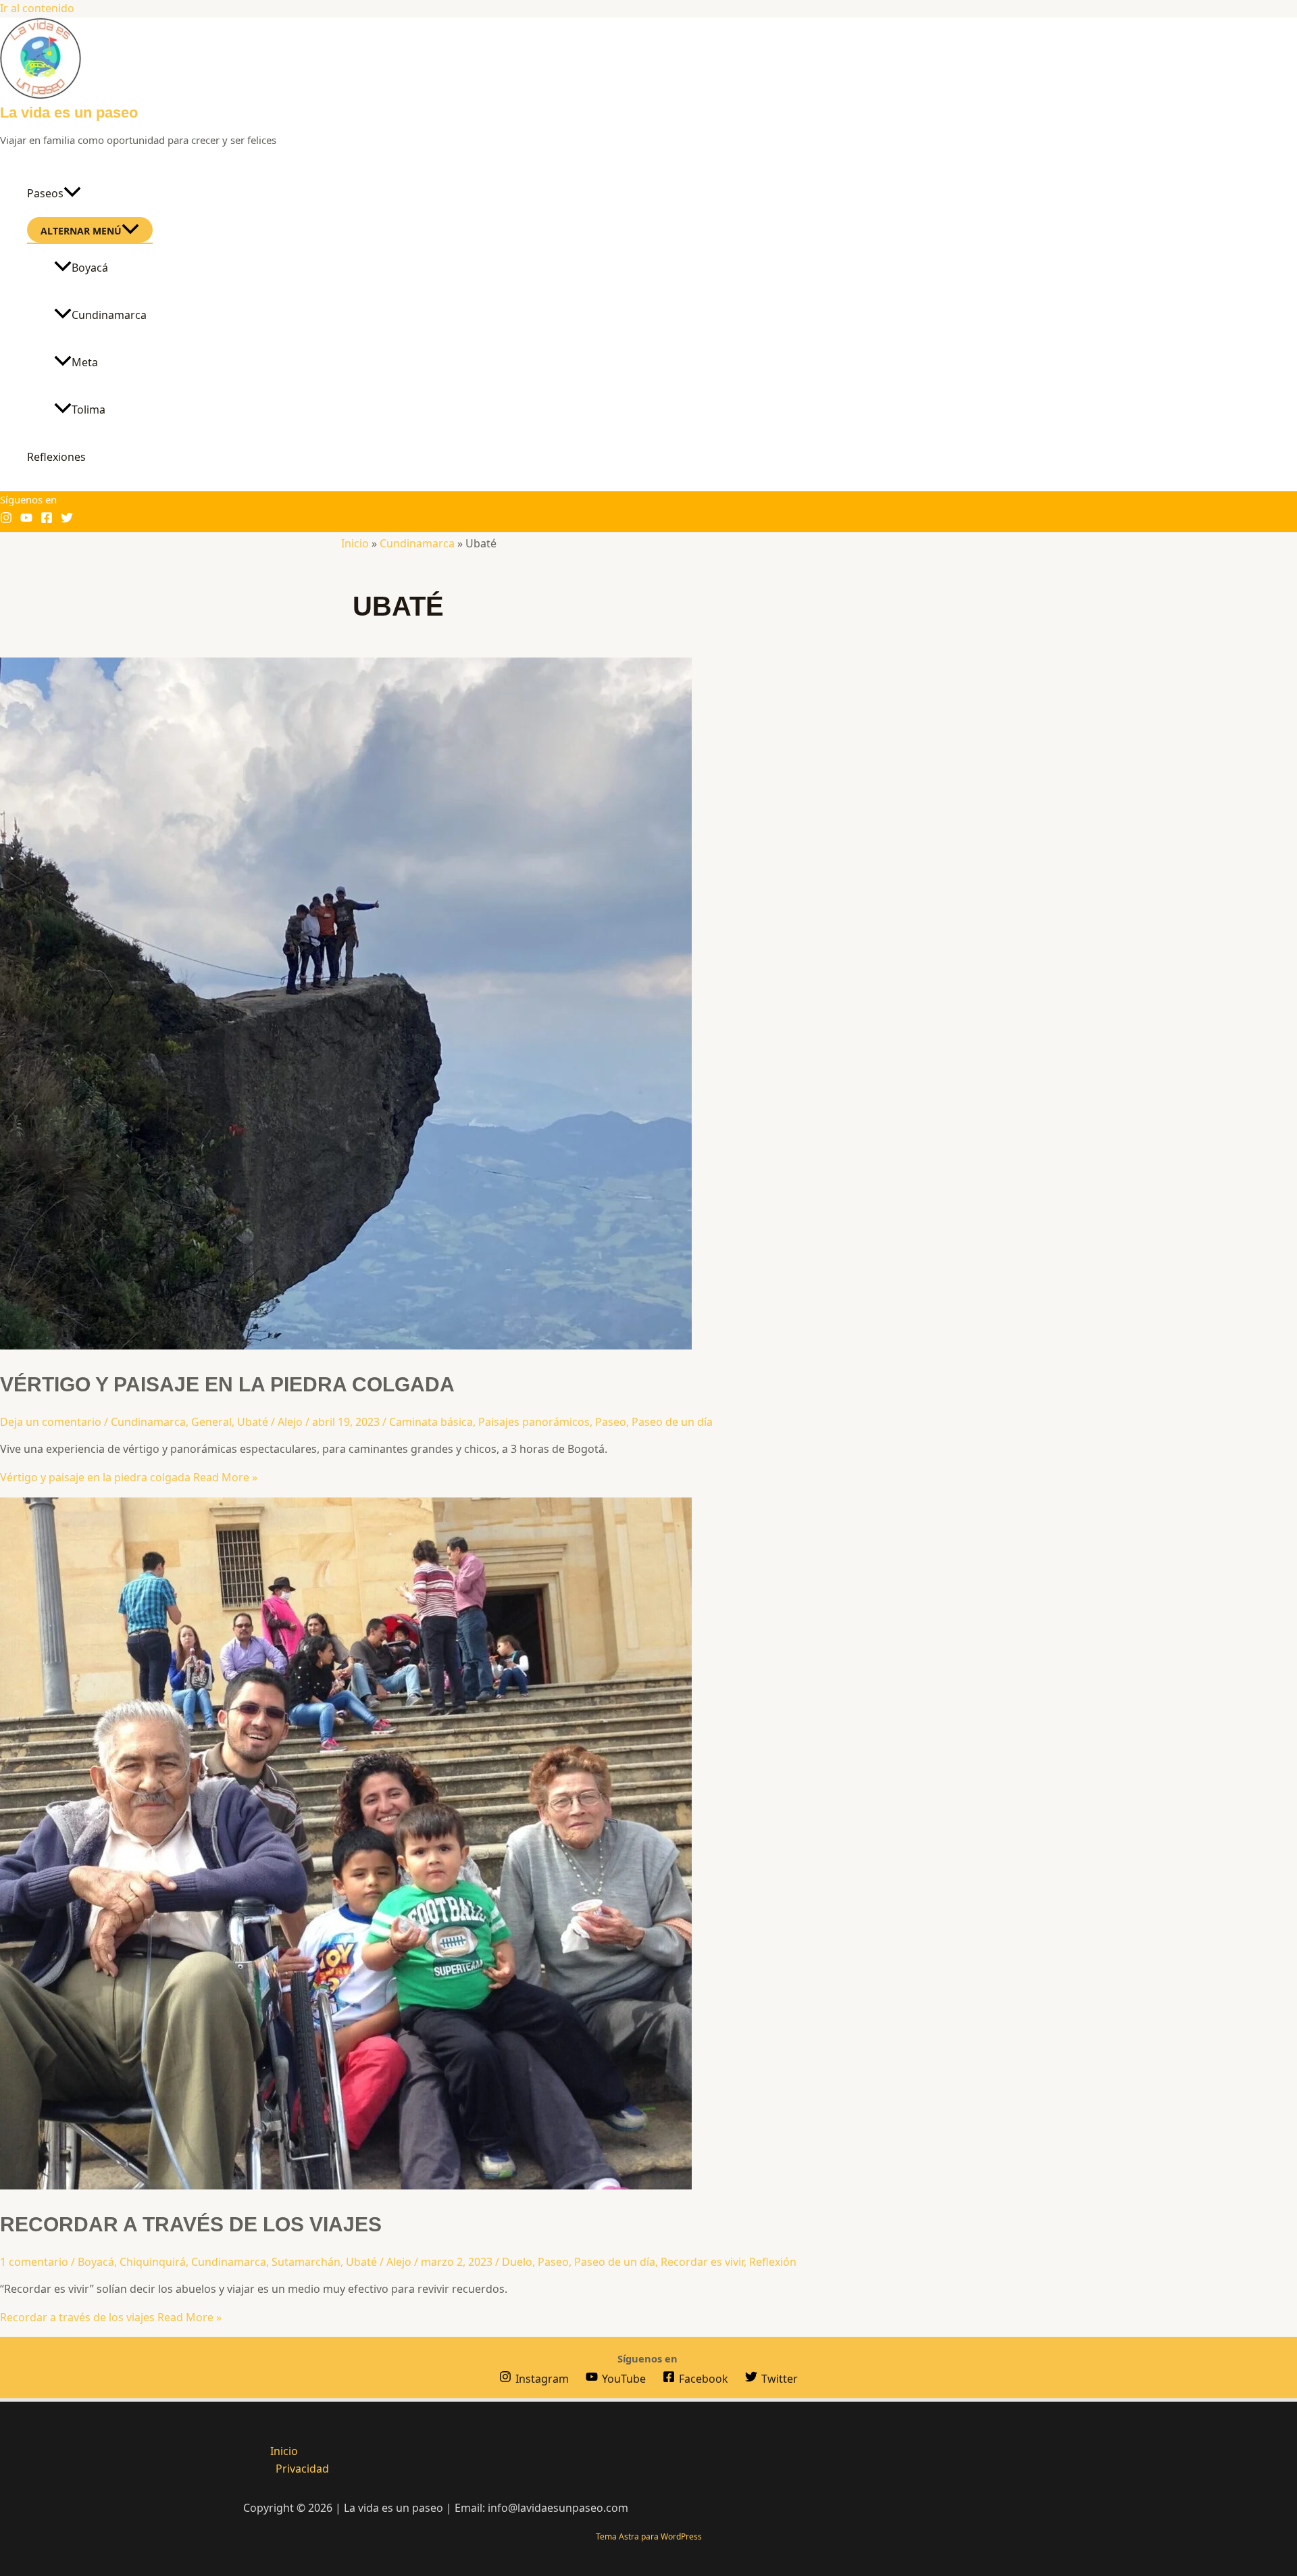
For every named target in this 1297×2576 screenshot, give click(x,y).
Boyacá (90, 268)
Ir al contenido (37, 8)
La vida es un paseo (69, 113)
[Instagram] (6, 520)
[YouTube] (26, 520)
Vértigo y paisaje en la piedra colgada (227, 1384)
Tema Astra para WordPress (649, 2536)
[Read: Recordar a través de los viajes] (346, 2185)
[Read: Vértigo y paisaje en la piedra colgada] (346, 1345)
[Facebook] (47, 520)
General (211, 1422)
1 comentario (34, 2262)
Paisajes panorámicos (534, 1422)
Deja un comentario (51, 1422)
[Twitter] (67, 520)
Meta (85, 362)
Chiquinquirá (153, 2262)
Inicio (355, 543)
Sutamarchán (306, 2262)
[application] (72, 193)
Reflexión (773, 2262)
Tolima (88, 410)
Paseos (45, 193)
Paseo (611, 1422)
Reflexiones (56, 457)
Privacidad (302, 2469)
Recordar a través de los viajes (191, 2224)
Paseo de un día (672, 1422)
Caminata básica (431, 1422)
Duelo (517, 2262)
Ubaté (253, 1422)
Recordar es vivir (702, 2262)
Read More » (129, 1477)
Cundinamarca (109, 315)
